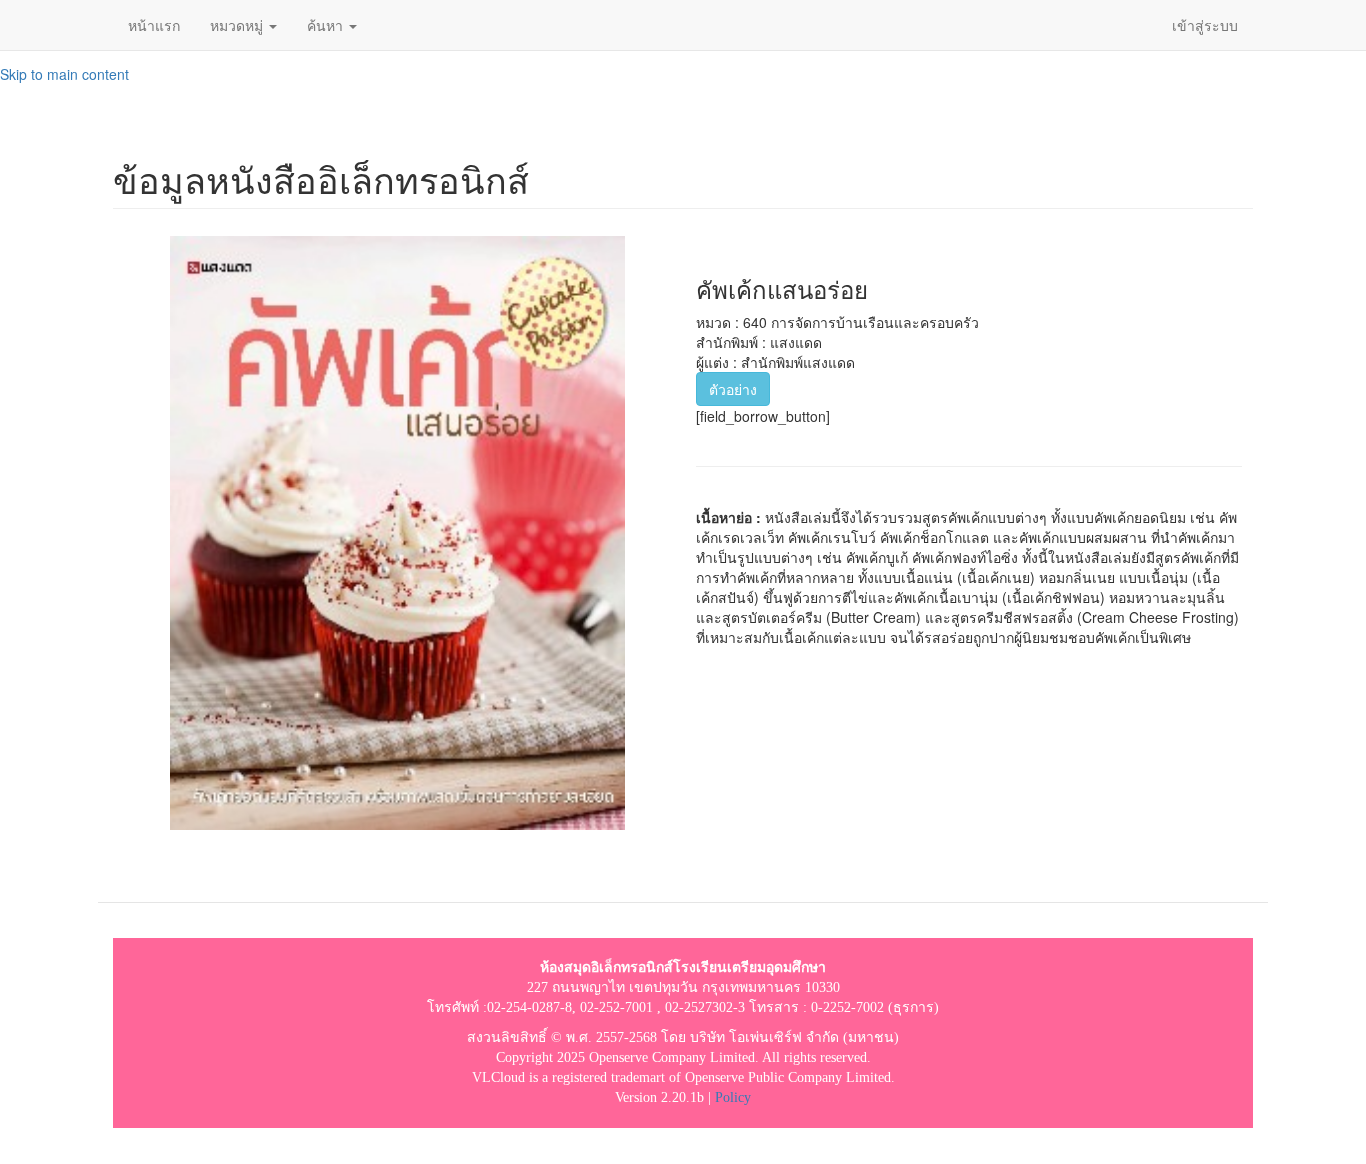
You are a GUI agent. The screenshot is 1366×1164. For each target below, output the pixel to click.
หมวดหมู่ (238, 25)
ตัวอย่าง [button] (733, 389)
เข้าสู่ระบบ (1205, 25)
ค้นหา (327, 25)
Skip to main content (64, 74)
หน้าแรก (154, 25)
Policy (733, 1097)
